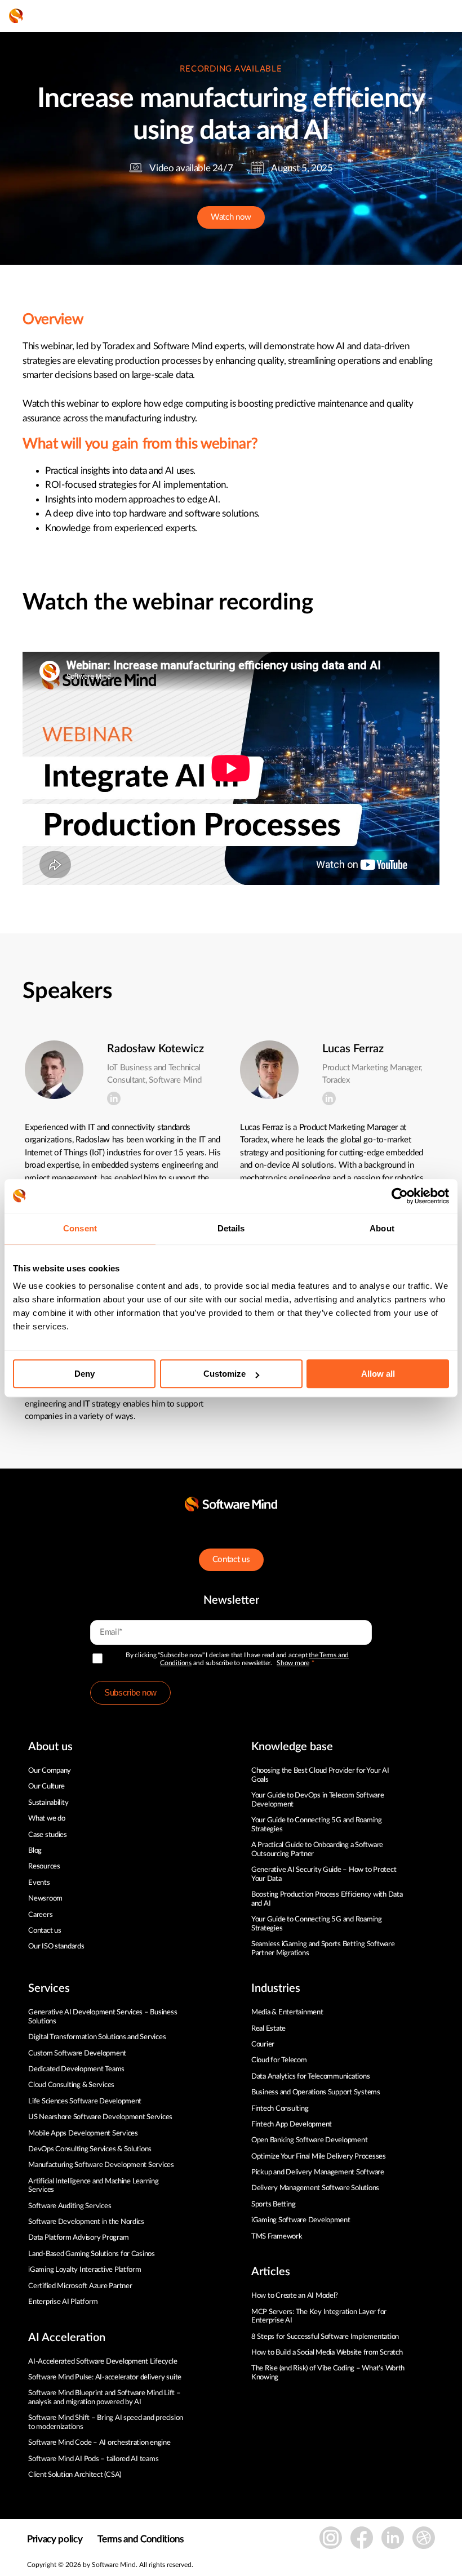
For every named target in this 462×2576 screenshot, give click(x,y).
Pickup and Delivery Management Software (318, 2172)
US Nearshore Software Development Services (100, 2117)
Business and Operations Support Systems (316, 2092)
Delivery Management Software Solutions (315, 2188)
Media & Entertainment (287, 2012)
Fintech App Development (292, 2125)
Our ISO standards (56, 1947)
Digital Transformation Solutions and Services (97, 2037)
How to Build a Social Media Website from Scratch (327, 2353)
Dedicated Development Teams (76, 2069)
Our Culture (46, 1787)
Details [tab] (231, 1228)
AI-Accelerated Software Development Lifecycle (103, 2362)
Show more (293, 1663)
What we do (46, 1819)
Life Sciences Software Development (85, 2101)
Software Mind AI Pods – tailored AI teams (93, 2459)
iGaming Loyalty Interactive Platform (85, 2270)
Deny (85, 1374)
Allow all (378, 1374)
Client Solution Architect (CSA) (75, 2475)
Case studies (48, 1835)
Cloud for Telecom (279, 2060)
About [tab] (382, 1228)
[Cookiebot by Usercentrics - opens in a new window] (400, 1196)
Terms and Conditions (140, 2539)
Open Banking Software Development (309, 2140)
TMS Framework (277, 2237)
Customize (225, 1374)
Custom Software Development (77, 2054)
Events (39, 1883)
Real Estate (268, 2029)
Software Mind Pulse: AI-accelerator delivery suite (105, 2377)
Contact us (231, 1560)
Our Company (50, 1771)
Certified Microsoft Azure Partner (80, 2286)
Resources (44, 1867)
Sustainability (48, 1803)
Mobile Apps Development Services (83, 2134)
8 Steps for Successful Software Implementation (326, 2337)
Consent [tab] (80, 1228)
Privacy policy (55, 2539)
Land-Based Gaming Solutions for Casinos (92, 2254)
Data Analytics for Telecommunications (310, 2077)
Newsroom (45, 1899)
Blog (35, 1851)
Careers (40, 1915)
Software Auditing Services (70, 2206)
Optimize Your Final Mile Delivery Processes (319, 2157)
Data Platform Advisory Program (78, 2238)
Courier (263, 2045)
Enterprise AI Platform (63, 2302)
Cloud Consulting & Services (71, 2085)
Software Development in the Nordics (86, 2222)
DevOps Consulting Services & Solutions (90, 2149)
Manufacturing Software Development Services (101, 2165)
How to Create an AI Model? (295, 2296)
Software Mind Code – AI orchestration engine (99, 2443)
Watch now (231, 217)
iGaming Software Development (301, 2220)
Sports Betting (273, 2204)
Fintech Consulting (280, 2109)
